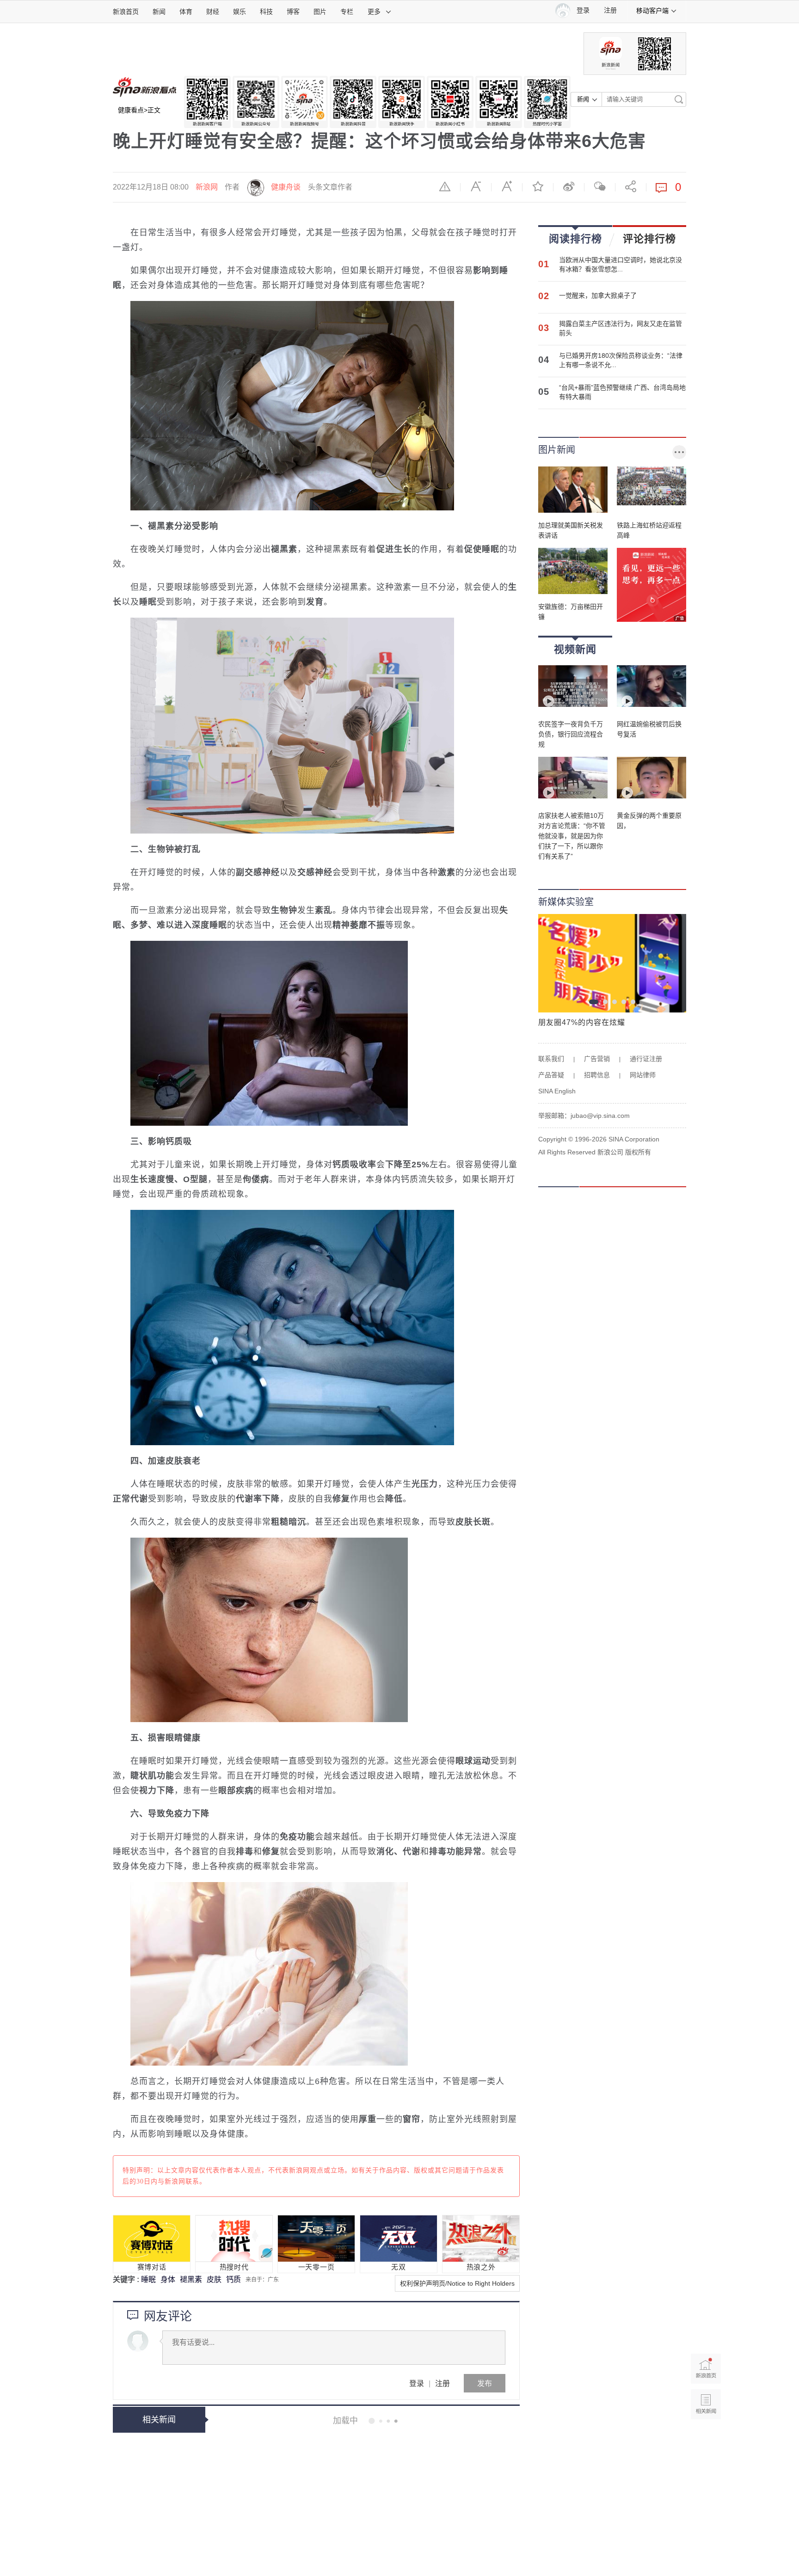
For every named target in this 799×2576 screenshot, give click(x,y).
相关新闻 (159, 2420)
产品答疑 (551, 1075)
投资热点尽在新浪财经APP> (159, 2507)
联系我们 (551, 1059)
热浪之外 (481, 2267)
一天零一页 (317, 2267)
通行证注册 (646, 1059)
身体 (168, 2279)
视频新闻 (575, 649)
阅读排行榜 (575, 239)
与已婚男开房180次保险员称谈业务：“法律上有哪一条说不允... (621, 360)
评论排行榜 (649, 239)
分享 (631, 186)
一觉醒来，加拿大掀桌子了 (598, 295)
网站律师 (643, 1075)
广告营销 (597, 1059)
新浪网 (207, 187)
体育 (186, 12)
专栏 (347, 12)
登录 (417, 2383)
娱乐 (240, 12)
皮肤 (214, 2279)
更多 (374, 12)
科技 (266, 12)
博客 (293, 12)
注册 (610, 10)
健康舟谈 (286, 187)
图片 (320, 12)
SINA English (557, 1091)
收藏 (538, 186)
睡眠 (148, 2279)
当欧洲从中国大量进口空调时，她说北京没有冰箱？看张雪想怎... (621, 264)
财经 (213, 12)
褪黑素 (191, 2279)
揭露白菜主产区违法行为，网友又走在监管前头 (621, 328)
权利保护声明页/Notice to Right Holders (457, 2283)
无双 (398, 2267)
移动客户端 (652, 11)
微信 (600, 186)
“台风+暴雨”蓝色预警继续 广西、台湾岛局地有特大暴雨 (622, 392)
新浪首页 (126, 12)
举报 (445, 186)
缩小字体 (476, 186)
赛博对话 (152, 2267)
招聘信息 (597, 1075)
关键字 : (127, 2279)
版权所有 (638, 1152)
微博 (569, 186)
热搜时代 (234, 2267)
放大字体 (507, 186)
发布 (485, 2383)
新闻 (159, 12)
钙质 (234, 2279)
